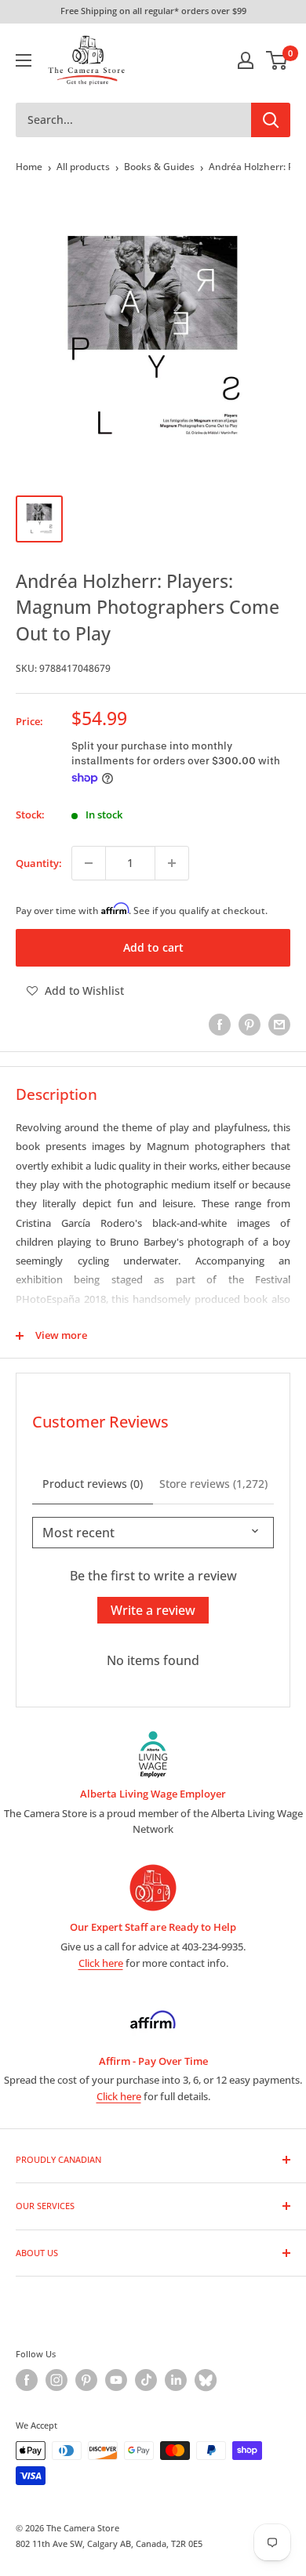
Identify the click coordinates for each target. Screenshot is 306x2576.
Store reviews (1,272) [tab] (213, 1484)
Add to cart (153, 947)
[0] (277, 60)
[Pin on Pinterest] (250, 1025)
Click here (101, 1963)
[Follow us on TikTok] (146, 2380)
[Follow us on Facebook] (27, 2380)
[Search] (271, 120)
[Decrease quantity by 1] (89, 863)
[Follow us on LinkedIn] (176, 2380)
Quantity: (39, 863)
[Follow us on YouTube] (116, 2380)
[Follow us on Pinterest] (86, 2380)
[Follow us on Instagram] (56, 2380)
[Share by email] (279, 1025)
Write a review (153, 1610)
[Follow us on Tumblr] (206, 2380)
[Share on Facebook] (220, 1025)
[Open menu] (24, 60)
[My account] (246, 60)
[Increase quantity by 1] (172, 863)
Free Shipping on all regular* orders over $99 (153, 11)
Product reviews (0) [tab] (93, 1484)
